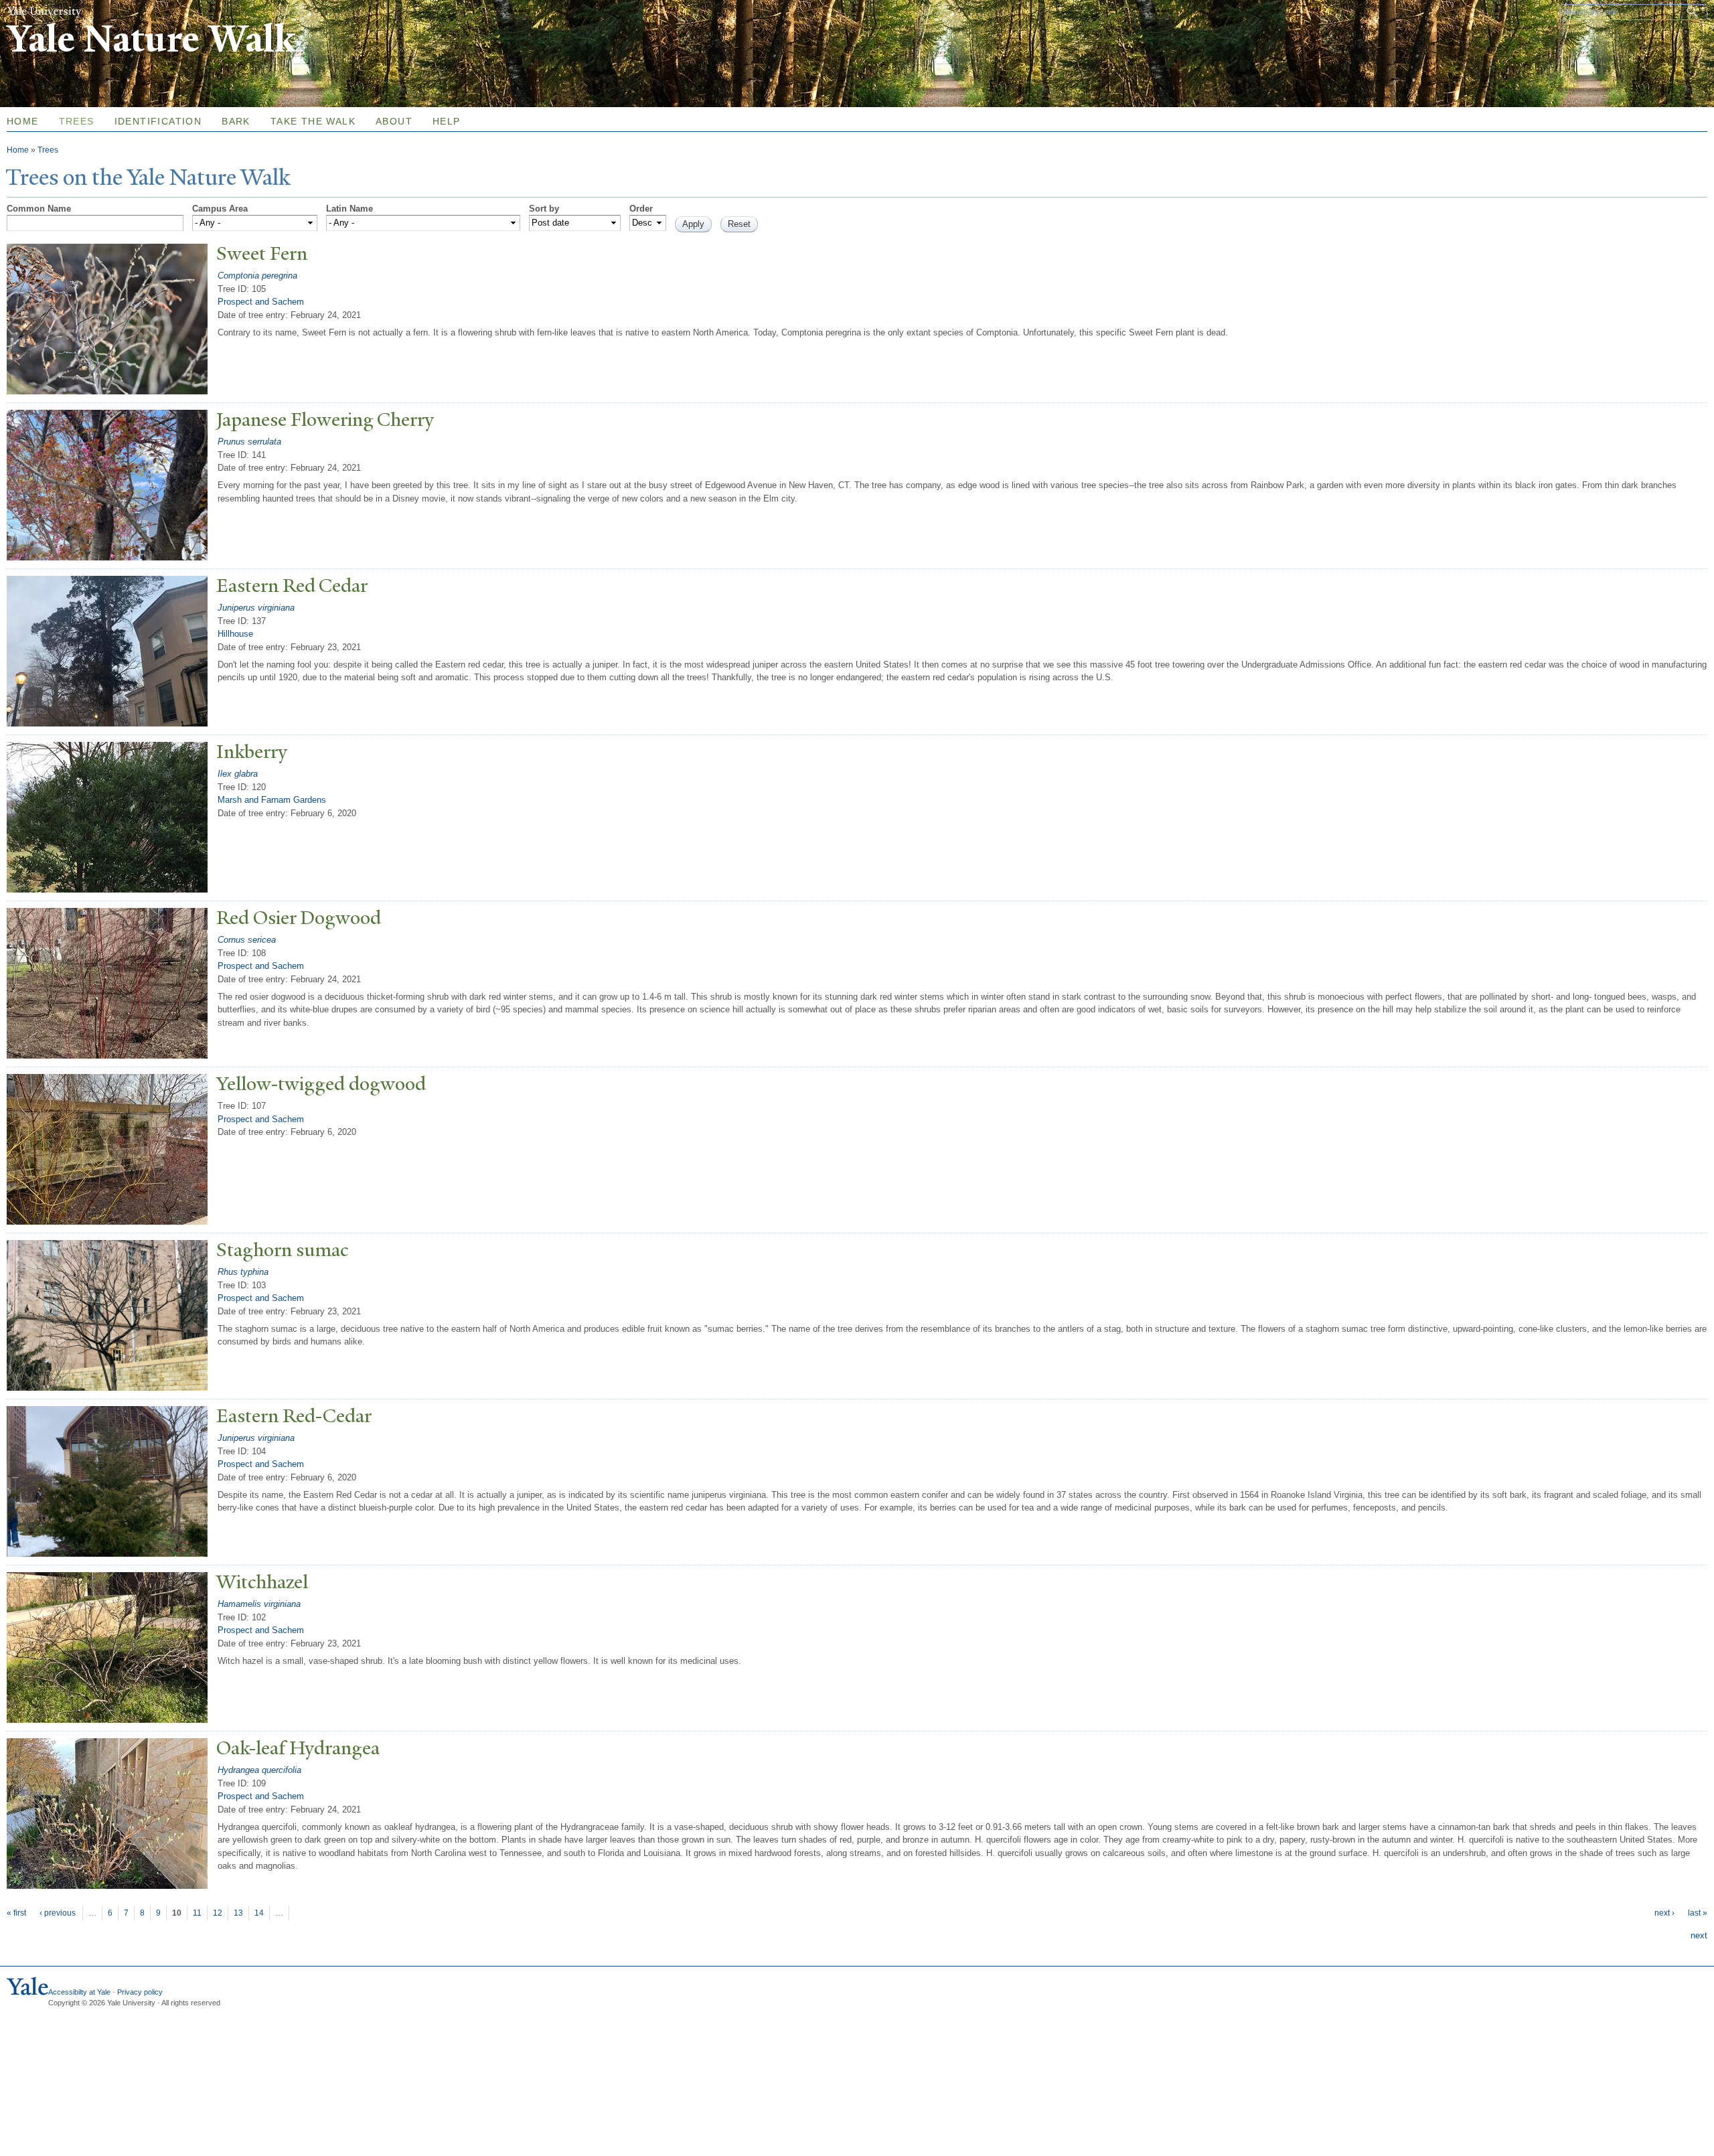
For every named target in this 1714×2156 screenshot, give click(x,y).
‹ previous (58, 1913)
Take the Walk (313, 121)
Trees (77, 121)
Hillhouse (235, 634)
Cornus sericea (247, 940)
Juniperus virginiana (256, 608)
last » (1698, 1913)
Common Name (39, 209)
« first (16, 1913)
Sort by (544, 209)
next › (1664, 1913)
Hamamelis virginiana (259, 1604)
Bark (236, 121)
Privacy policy (140, 1992)
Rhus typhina (243, 1272)
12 (218, 1913)
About (394, 121)
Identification (158, 121)
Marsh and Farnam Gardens (272, 800)
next (1699, 1935)
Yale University (44, 11)
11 (197, 1913)
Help (447, 121)
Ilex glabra (238, 774)
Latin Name (349, 209)
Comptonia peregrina (257, 276)
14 (259, 1913)
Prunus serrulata (249, 442)
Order (641, 209)
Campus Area (220, 209)
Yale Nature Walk (151, 39)
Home (18, 150)
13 (238, 1913)
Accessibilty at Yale (79, 1992)
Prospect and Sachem (261, 302)
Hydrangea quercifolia (259, 1770)
